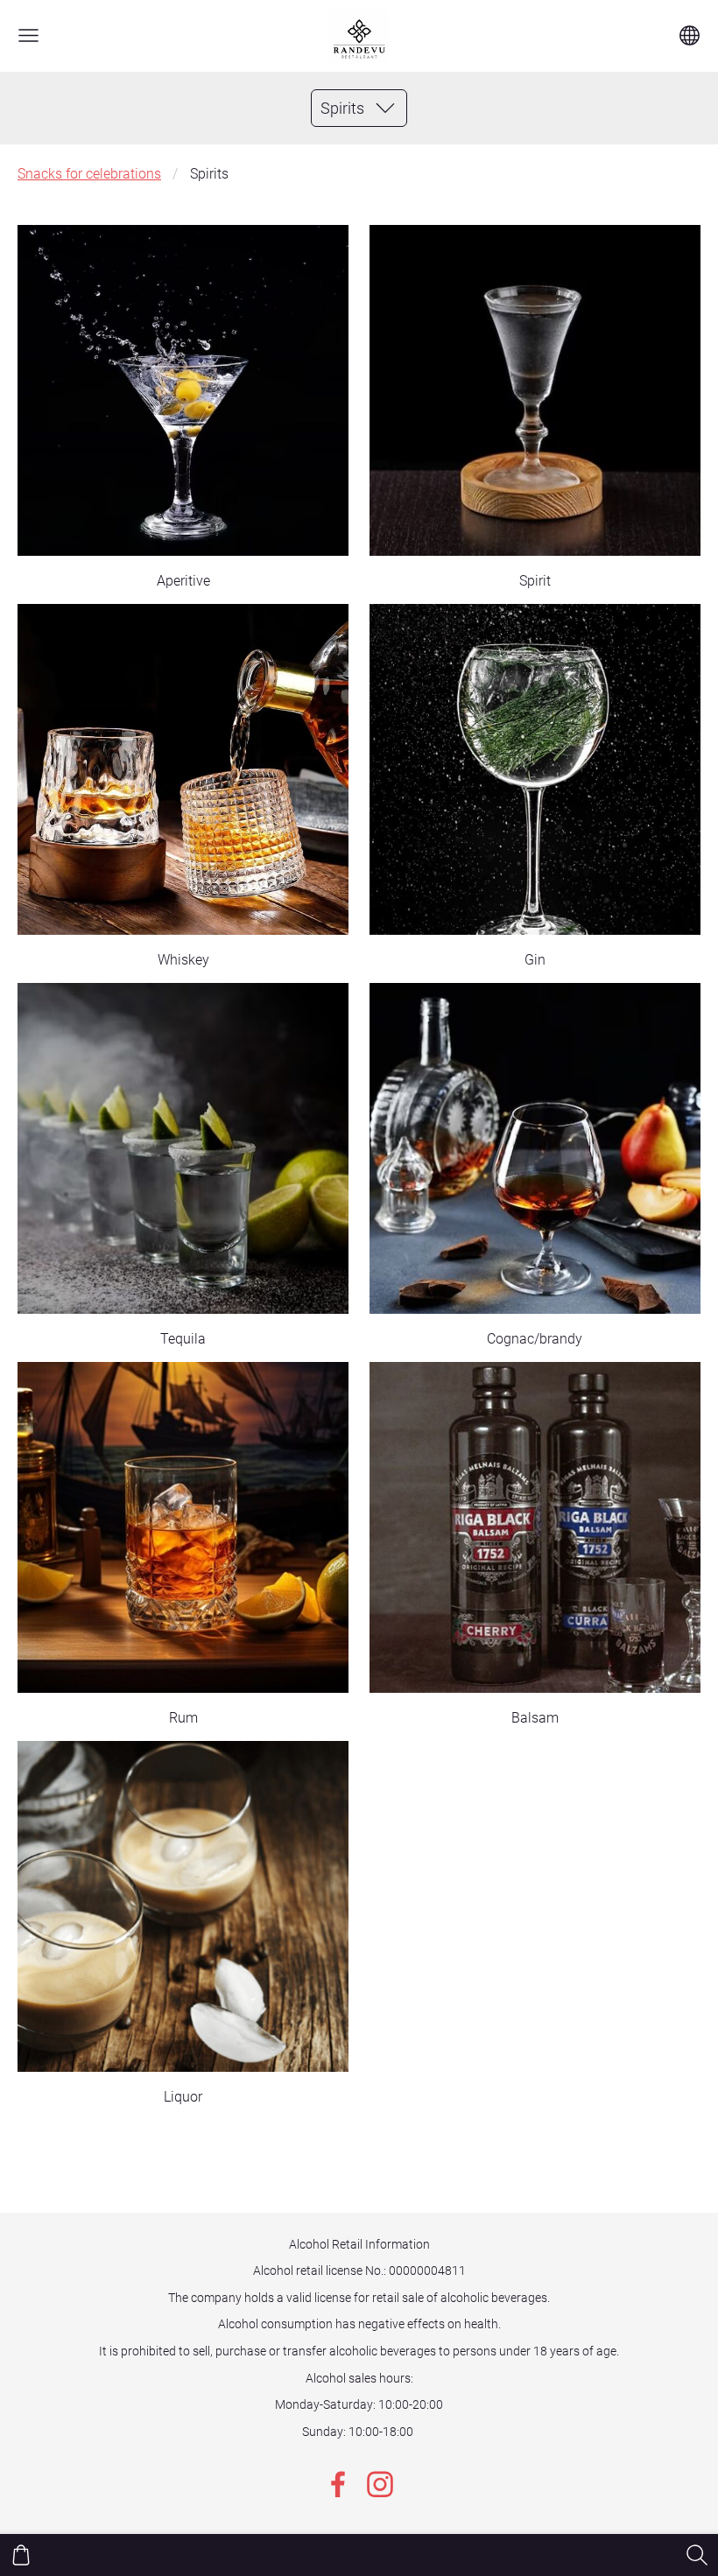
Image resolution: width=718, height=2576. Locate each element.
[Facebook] (338, 2485)
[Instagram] (380, 2485)
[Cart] (21, 2555)
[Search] (697, 2555)
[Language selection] (690, 35)
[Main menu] (28, 35)
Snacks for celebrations (89, 174)
